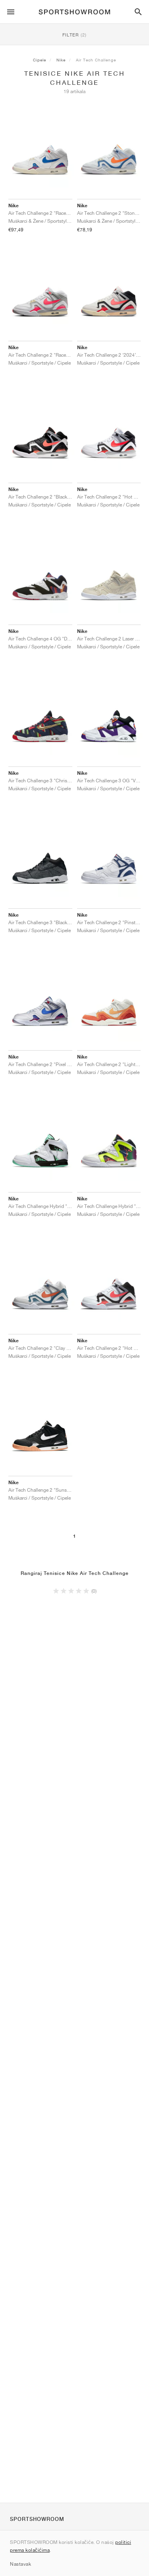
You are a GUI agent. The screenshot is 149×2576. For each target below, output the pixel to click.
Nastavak (20, 2564)
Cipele (40, 60)
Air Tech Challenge (96, 60)
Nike (61, 60)
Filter (74, 35)
